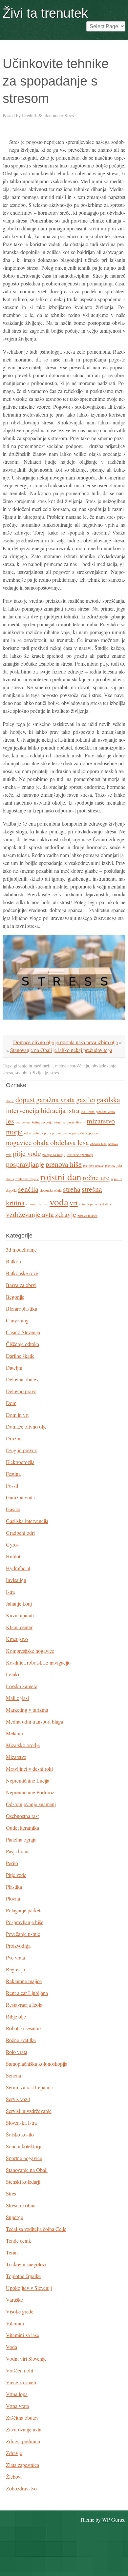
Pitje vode (16, 1875)
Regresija (15, 1969)
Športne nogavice (24, 2158)
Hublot (13, 1556)
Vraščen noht (20, 2370)
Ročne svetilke (21, 2040)
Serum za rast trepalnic (29, 2087)
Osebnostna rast (22, 1816)
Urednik (30, 116)
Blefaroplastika (21, 1308)
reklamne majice (27, 1179)
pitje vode (27, 1153)
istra (73, 1110)
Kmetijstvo (17, 1639)
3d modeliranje (21, 1249)
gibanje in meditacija (33, 1066)
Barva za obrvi (21, 1285)
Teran (12, 2252)
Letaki (12, 1674)
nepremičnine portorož (85, 1133)
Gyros (12, 1544)
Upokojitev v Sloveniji (29, 2288)
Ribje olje (16, 2016)
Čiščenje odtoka (22, 1344)
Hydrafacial (18, 1568)
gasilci (86, 1099)
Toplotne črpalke (23, 2276)
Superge (14, 2217)
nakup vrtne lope (36, 1133)
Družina (14, 1438)
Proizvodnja (18, 1946)
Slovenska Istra (21, 2123)
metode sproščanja (72, 1066)
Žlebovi (14, 2477)
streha (72, 1189)
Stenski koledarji (23, 2182)
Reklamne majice (24, 1981)
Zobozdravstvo (21, 2488)
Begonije (15, 1297)
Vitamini (15, 2323)
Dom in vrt (17, 1415)
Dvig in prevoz (21, 1450)
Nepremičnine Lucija (28, 1780)
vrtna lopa (86, 1204)
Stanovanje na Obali (27, 2170)
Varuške (14, 2300)
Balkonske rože (22, 1273)
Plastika (14, 1887)
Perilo (12, 1863)
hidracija (53, 1110)
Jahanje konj (19, 1603)
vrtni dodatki (103, 1204)
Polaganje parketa (24, 1910)
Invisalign (16, 1580)
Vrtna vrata (17, 2406)
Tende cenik (19, 2241)
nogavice (19, 1142)
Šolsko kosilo (20, 2134)
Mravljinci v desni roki (29, 1769)
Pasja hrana (18, 1851)
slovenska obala (51, 1190)
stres (55, 1073)
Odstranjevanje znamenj (31, 1804)
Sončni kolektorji (24, 2146)
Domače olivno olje (26, 1426)
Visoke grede (20, 2311)
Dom (11, 1403)
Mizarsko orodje (23, 1745)
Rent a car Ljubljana (27, 1993)
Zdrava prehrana (23, 2441)
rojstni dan (61, 1176)
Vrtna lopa (17, 2394)
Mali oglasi (17, 1698)
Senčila (13, 2075)
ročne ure (96, 1177)
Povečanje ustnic (23, 1934)
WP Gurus (113, 2519)
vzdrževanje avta (30, 1214)
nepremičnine (58, 1133)
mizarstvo (101, 1121)
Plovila (13, 1898)
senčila (28, 1189)
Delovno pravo (21, 1391)
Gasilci (13, 1509)
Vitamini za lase (22, 2335)
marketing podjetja (39, 1122)
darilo (10, 1101)
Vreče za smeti (21, 2382)
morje (14, 1132)
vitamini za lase (37, 1204)
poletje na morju (54, 1155)
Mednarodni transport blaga (34, 1721)
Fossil (12, 1485)
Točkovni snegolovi (26, 2264)
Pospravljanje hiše (25, 1922)
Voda (11, 2347)
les (10, 1121)
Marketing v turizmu (27, 1710)
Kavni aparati (20, 1615)
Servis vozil (18, 2099)
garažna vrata (55, 1099)
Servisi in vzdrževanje (29, 2111)
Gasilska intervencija (27, 1521)
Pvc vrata (15, 1957)
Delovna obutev (22, 1379)
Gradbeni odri (20, 1533)
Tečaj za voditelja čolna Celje (36, 2229)
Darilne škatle (20, 1356)
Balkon (13, 1261)
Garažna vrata (20, 1497)
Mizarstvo (16, 1757)
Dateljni (14, 1367)
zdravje (66, 1214)
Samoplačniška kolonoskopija (37, 2064)
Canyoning (17, 1320)
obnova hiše (98, 1144)
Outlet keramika (22, 1828)
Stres (69, 116)
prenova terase (93, 1165)
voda (59, 1202)
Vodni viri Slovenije (26, 2359)
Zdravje (14, 2453)
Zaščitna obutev (22, 2418)
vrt (74, 1203)
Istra (10, 1592)
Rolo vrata (17, 2052)
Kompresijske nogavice (30, 1651)
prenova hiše (64, 1164)
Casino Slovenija (23, 1332)
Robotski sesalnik (24, 2028)
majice (20, 1122)
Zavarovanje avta (24, 2429)
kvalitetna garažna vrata (98, 1112)
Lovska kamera (22, 1686)
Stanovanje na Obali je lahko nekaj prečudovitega (61, 1050)
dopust (25, 1099)
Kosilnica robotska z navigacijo (38, 1662)
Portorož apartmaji (80, 1155)
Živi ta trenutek (45, 13)
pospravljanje (25, 1164)
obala (41, 1142)
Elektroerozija (20, 1462)
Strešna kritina (21, 2205)
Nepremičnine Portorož (30, 1792)
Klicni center (19, 1627)
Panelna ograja (21, 1839)
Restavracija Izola (24, 2005)
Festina (13, 1474)
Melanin (14, 1733)
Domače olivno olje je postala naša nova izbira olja (65, 1042)
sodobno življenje (32, 1073)
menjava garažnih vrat (70, 1122)
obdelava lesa (70, 1142)
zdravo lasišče (87, 1216)
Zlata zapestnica (22, 2465)
